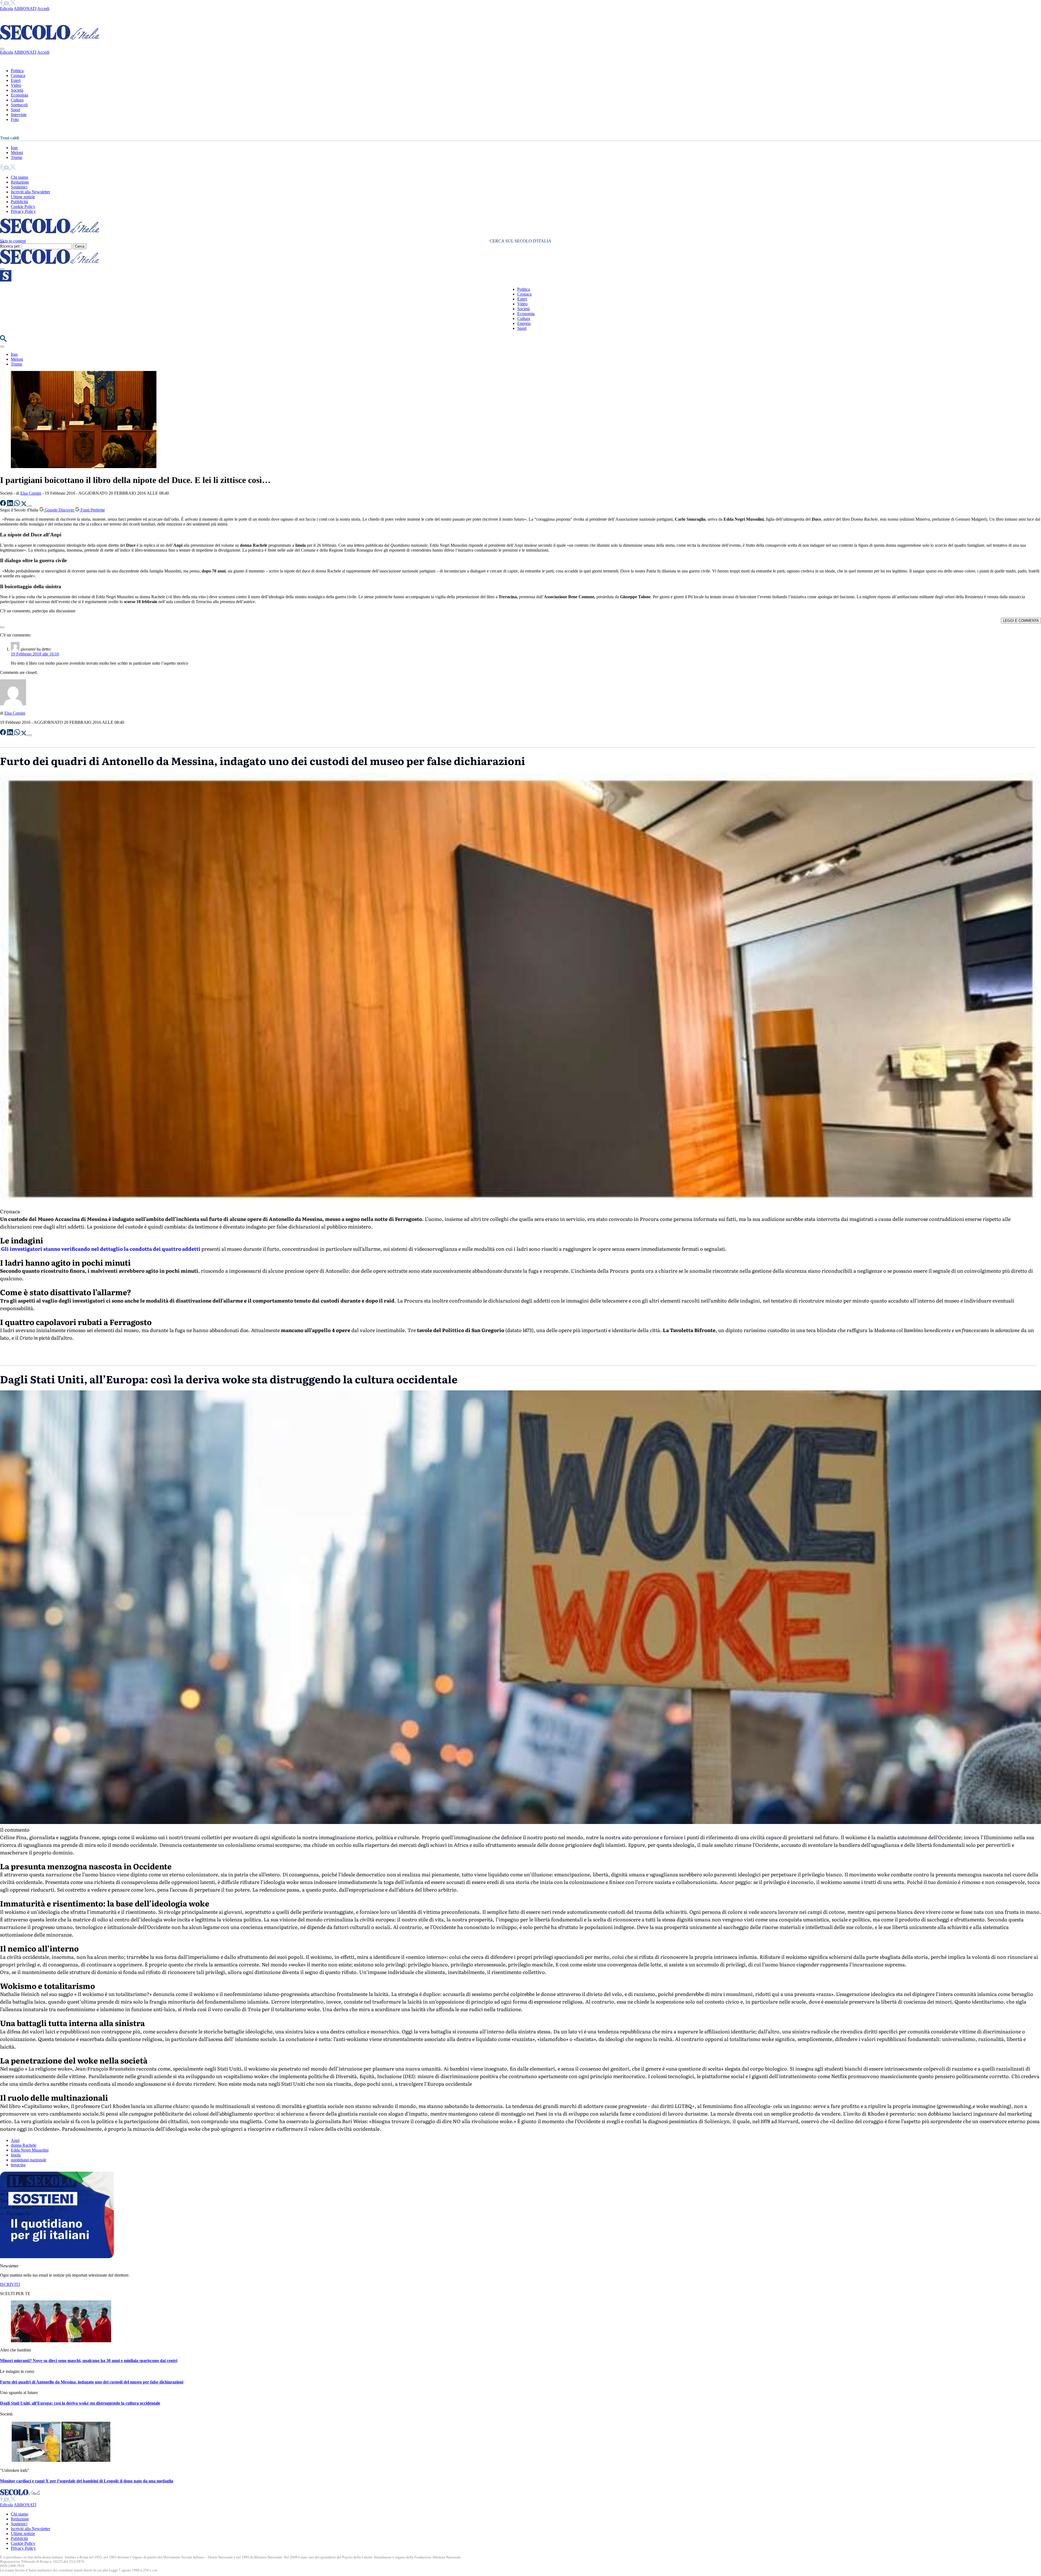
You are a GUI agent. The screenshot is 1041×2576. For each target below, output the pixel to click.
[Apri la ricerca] (3, 340)
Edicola (7, 9)
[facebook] (2, 4)
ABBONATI (25, 9)
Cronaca (18, 76)
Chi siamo (20, 177)
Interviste (19, 115)
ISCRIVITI (10, 2284)
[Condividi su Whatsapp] (18, 505)
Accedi (43, 9)
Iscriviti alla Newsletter (30, 192)
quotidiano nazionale (29, 2160)
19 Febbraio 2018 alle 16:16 (35, 654)
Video (16, 85)
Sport (15, 110)
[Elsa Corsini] (13, 704)
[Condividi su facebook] (4, 505)
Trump (17, 157)
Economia (20, 95)
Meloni (17, 153)
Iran (14, 148)
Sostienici (19, 187)
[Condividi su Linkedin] (11, 505)
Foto (15, 119)
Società (17, 90)
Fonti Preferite (92, 510)
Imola (16, 2155)
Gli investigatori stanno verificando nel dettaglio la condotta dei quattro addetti (100, 1249)
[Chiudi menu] (2, 49)
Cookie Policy (23, 207)
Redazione (20, 182)
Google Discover (59, 510)
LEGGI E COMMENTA (1021, 621)
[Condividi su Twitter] (24, 505)
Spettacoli (19, 105)
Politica (17, 71)
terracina (18, 2165)
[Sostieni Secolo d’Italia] (57, 2257)
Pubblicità (19, 202)
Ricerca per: (10, 246)
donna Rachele (24, 2145)
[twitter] (13, 4)
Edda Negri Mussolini (30, 2150)
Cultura (17, 100)
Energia (524, 323)
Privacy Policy (23, 211)
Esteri (16, 80)
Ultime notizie (23, 197)
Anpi (15, 2140)
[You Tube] (7, 4)
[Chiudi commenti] (2, 627)
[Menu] (2, 269)
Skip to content (13, 241)
